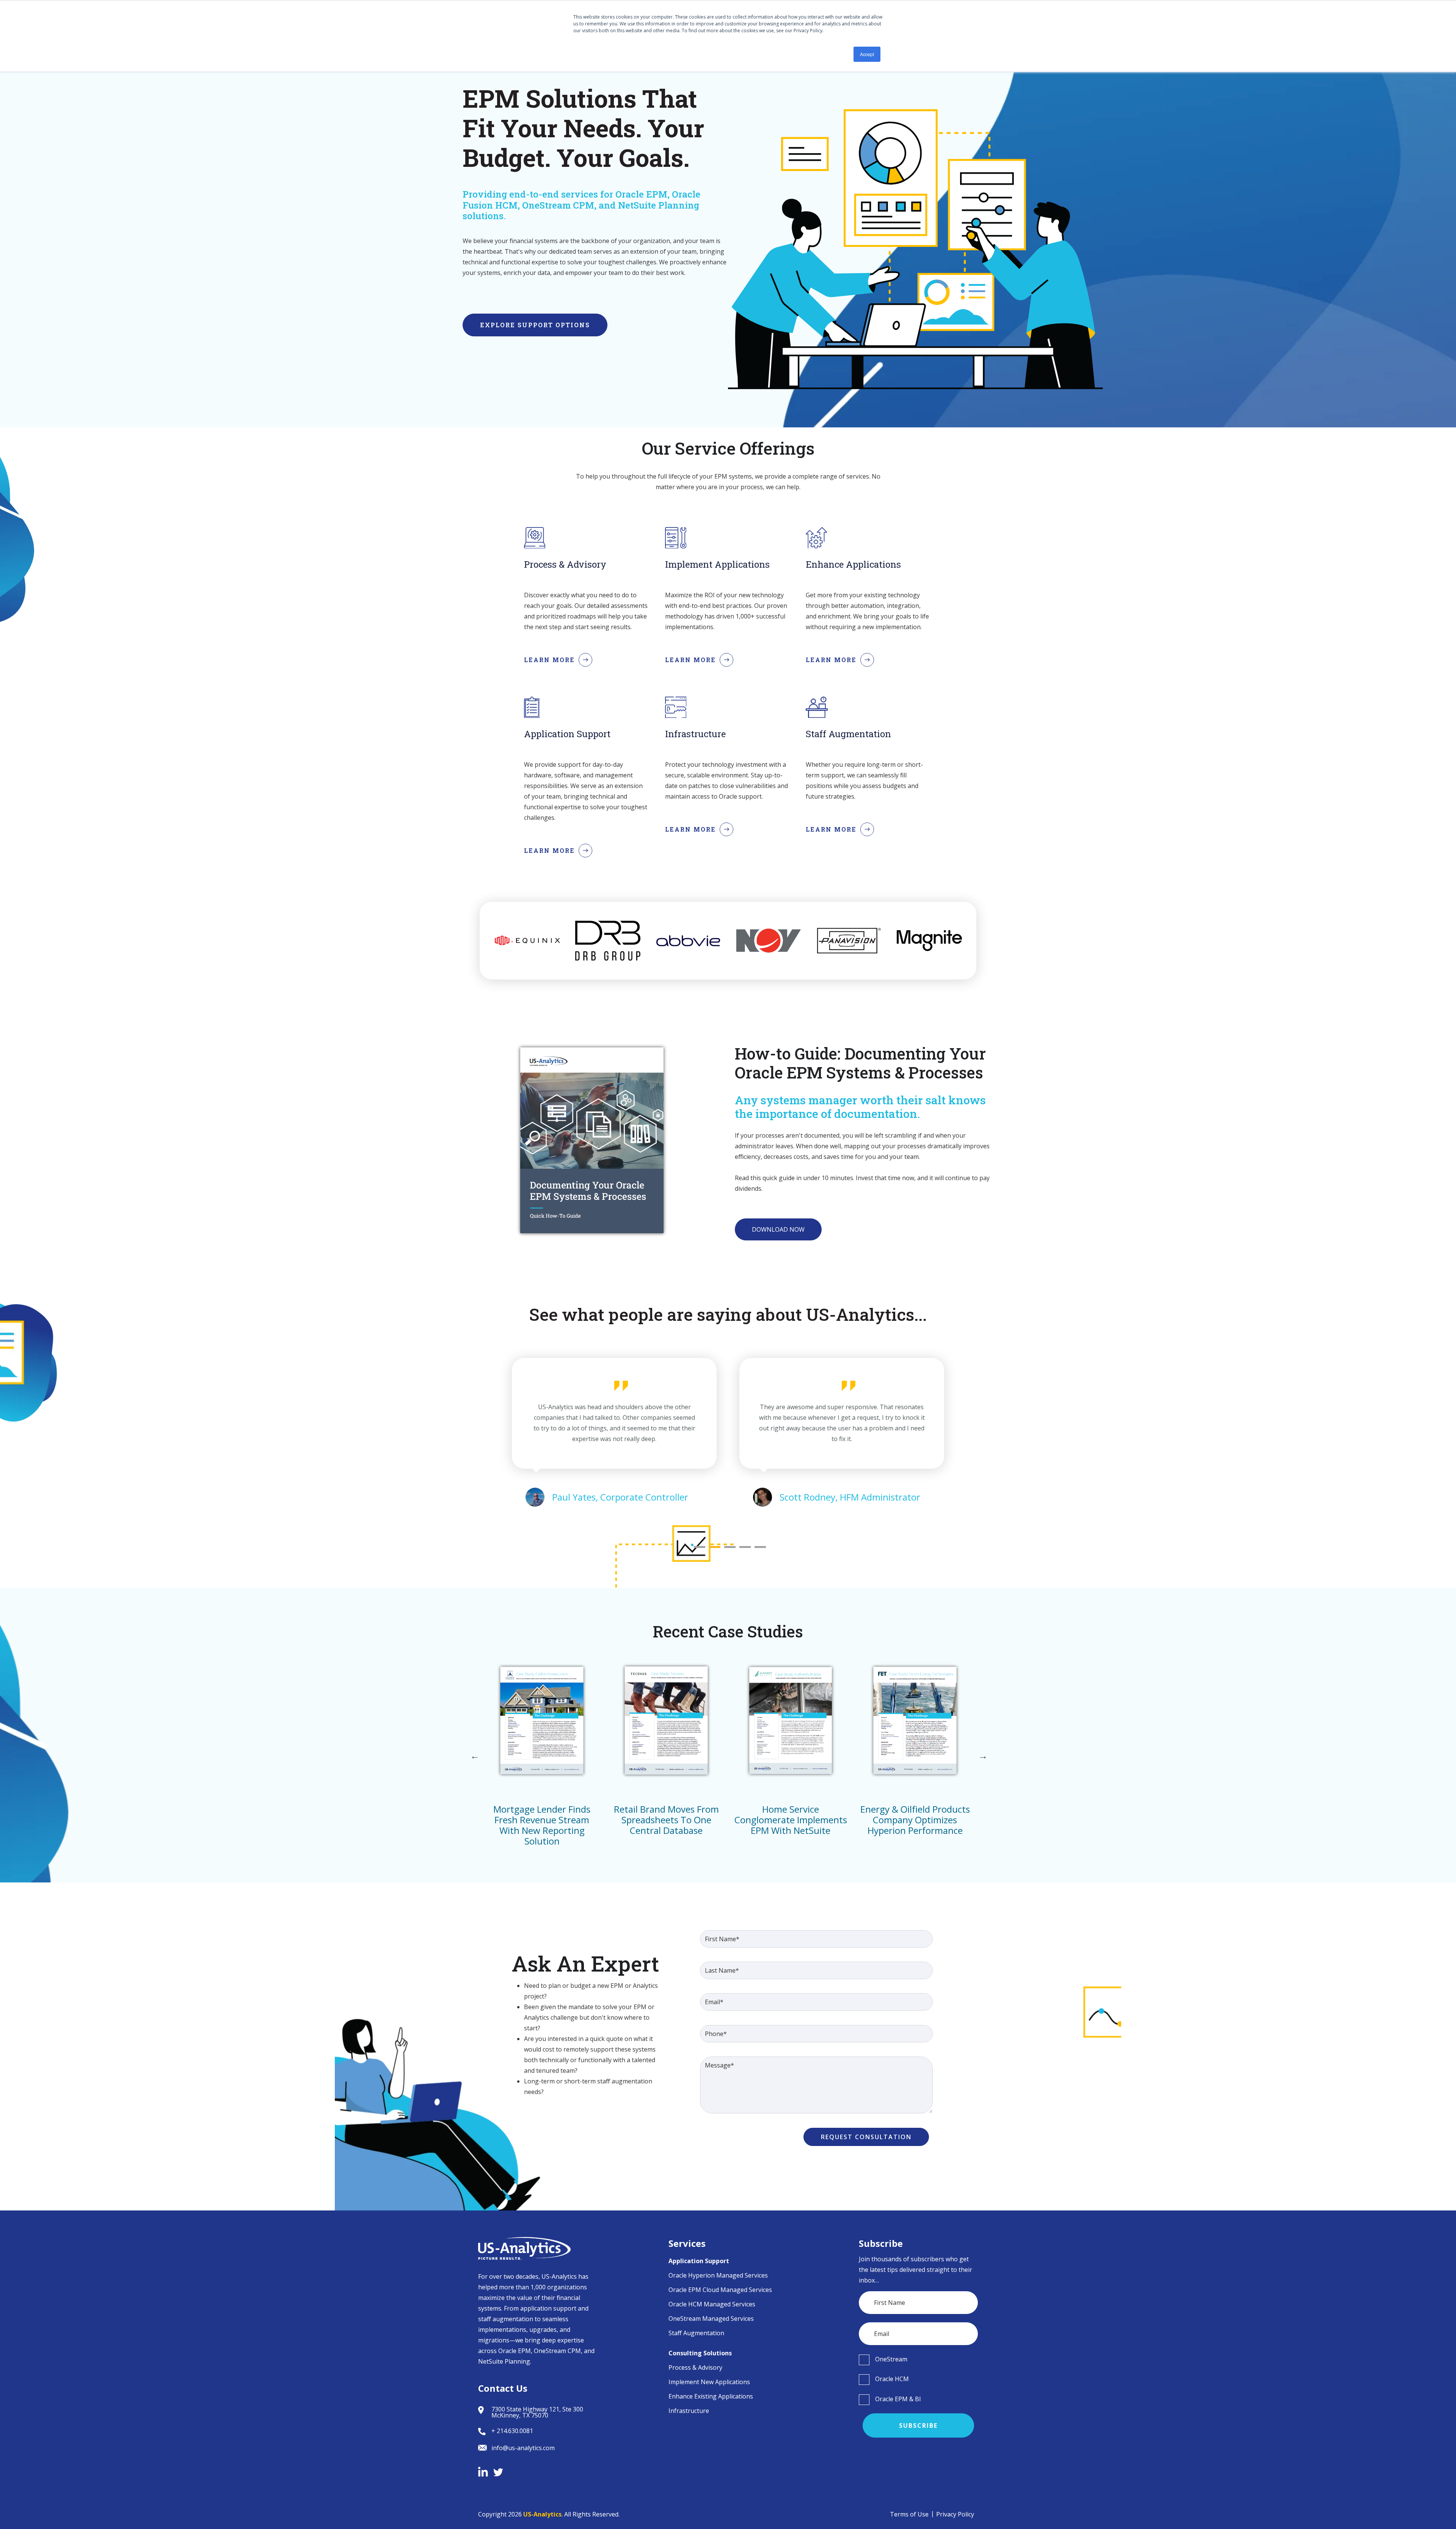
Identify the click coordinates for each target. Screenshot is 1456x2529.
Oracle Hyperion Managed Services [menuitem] (718, 2275)
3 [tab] (730, 1547)
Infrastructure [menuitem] (689, 2411)
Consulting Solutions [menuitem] (700, 2353)
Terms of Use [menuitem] (909, 2514)
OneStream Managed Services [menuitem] (711, 2319)
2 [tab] (715, 1547)
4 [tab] (745, 1547)
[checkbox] (919, 2359)
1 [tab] (700, 1547)
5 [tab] (760, 1547)
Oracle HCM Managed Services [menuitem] (712, 2304)
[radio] (919, 2359)
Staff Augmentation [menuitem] (696, 2333)
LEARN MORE (549, 660)
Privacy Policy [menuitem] (955, 2514)
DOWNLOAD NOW (778, 1229)
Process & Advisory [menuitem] (695, 2367)
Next (982, 1756)
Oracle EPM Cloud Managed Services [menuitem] (720, 2290)
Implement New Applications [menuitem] (709, 2382)
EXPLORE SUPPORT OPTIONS (535, 325)
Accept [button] (867, 54)
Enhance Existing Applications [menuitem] (711, 2396)
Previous (474, 1756)
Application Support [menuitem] (699, 2261)
